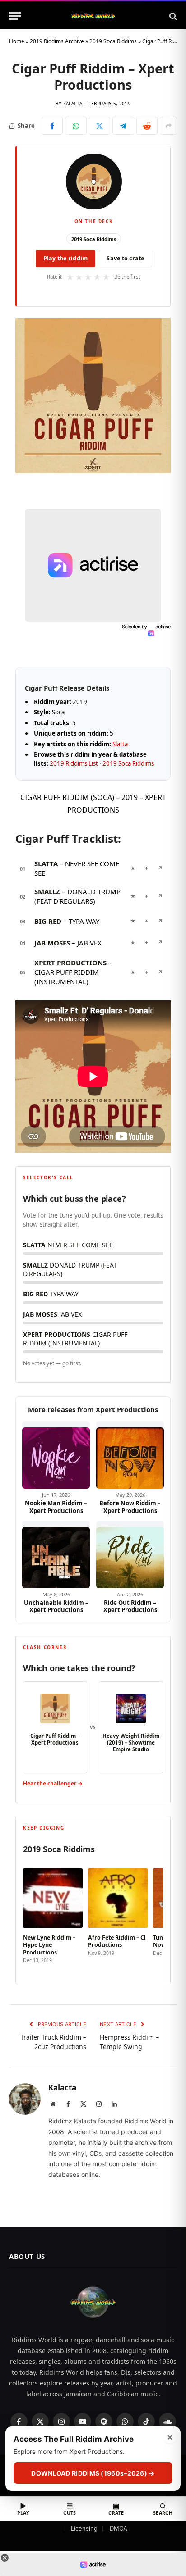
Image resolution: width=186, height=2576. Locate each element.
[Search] (172, 16)
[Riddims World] (93, 16)
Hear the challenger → (53, 1783)
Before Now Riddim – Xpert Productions (130, 1507)
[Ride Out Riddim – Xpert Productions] (130, 1554)
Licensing (84, 2528)
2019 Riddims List (74, 763)
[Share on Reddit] (147, 126)
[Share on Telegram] (123, 126)
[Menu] (15, 16)
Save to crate (125, 258)
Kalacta (73, 104)
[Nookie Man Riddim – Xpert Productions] (56, 1455)
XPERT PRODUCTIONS (70, 963)
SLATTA (46, 863)
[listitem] (53, 1917)
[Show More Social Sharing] (168, 126)
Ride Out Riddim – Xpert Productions (130, 1606)
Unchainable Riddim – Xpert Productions (56, 1606)
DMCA (119, 2528)
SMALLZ (47, 891)
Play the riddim (66, 258)
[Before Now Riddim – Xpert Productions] (130, 1455)
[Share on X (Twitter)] (100, 126)
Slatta (120, 744)
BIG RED (48, 921)
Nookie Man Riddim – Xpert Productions (56, 1507)
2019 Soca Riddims (113, 41)
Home (17, 41)
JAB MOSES (52, 943)
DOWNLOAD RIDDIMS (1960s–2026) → (93, 2473)
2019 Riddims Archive (57, 41)
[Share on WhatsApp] (76, 126)
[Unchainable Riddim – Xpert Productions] (56, 1554)
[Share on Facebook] (52, 126)
